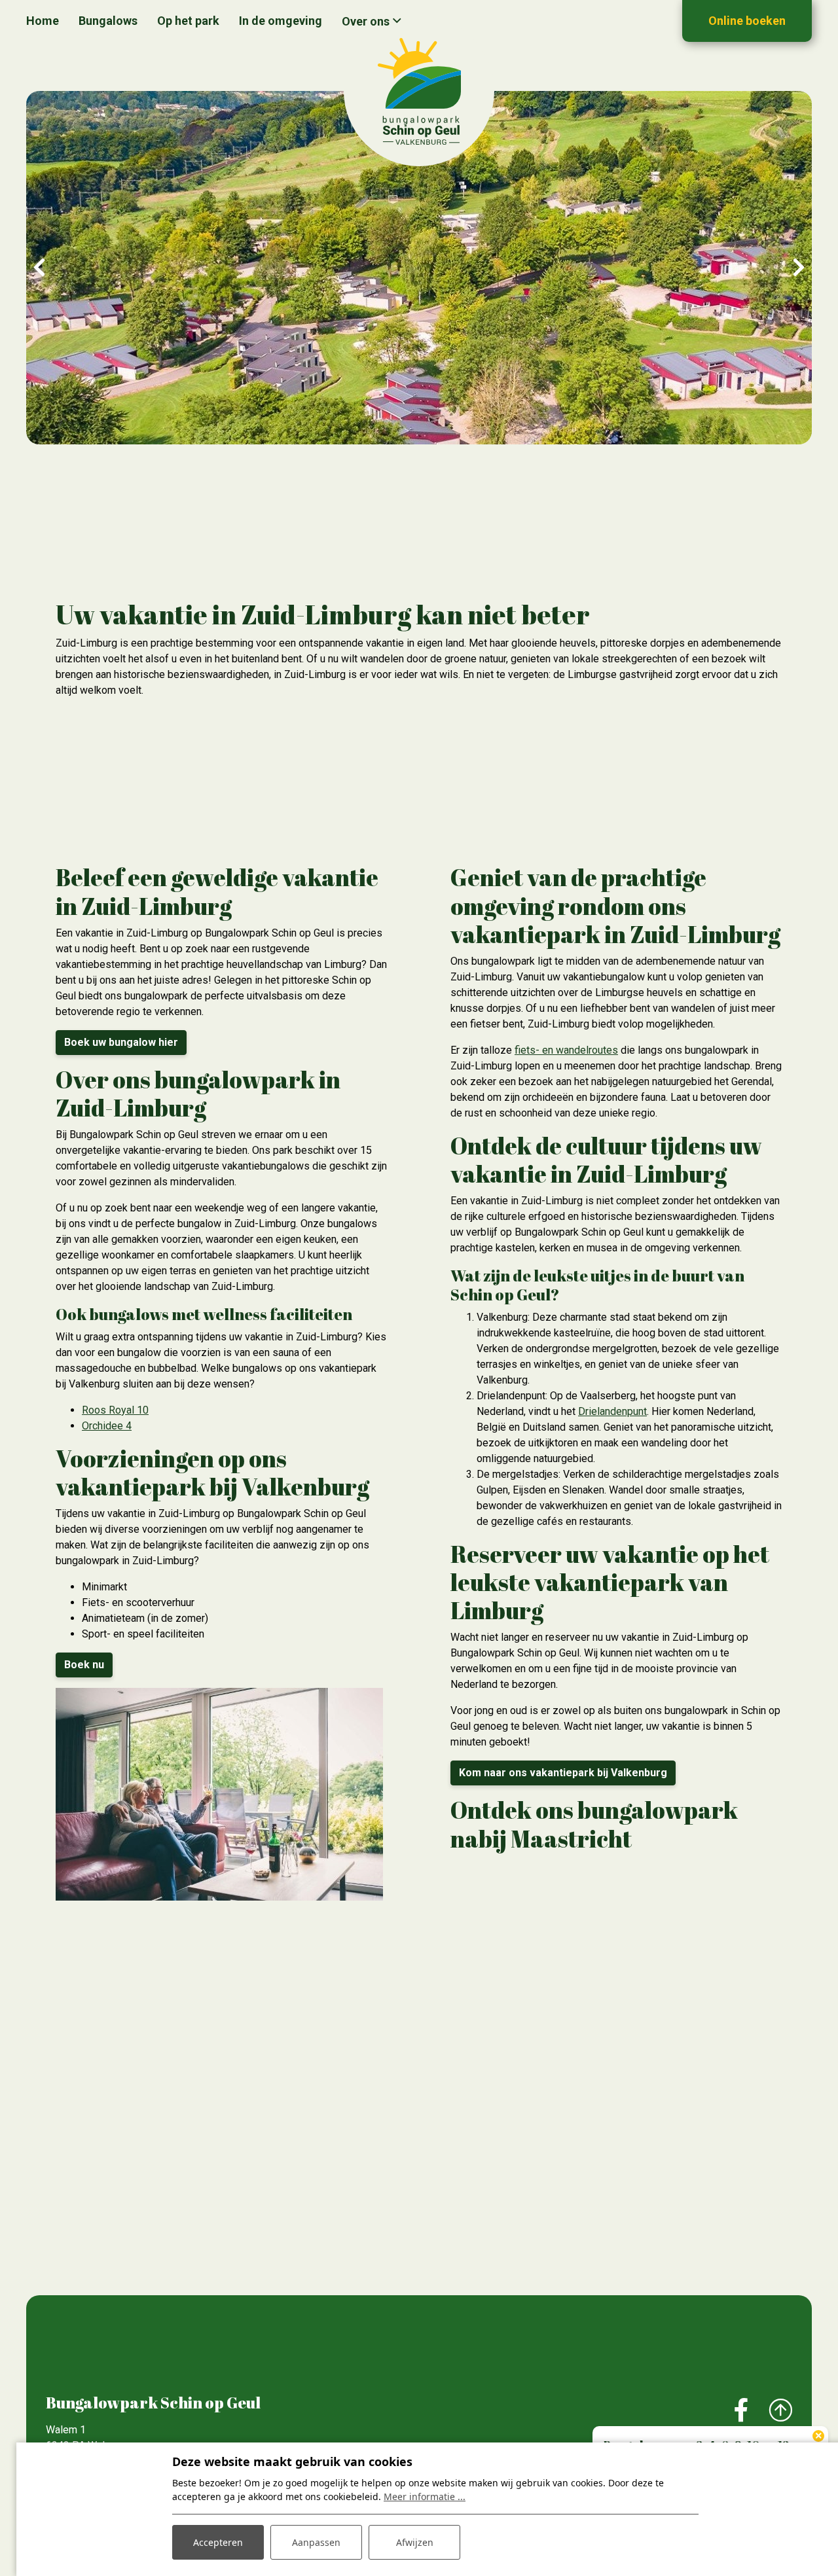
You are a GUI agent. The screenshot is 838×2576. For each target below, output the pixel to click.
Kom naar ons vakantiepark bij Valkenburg (563, 1773)
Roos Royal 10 (115, 1410)
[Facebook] (741, 2411)
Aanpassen (316, 2542)
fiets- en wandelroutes (566, 1050)
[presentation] (39, 268)
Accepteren (218, 2542)
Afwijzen (415, 2542)
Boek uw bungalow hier (121, 1042)
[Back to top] (780, 2411)
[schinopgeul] (419, 91)
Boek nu (84, 1665)
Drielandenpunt (612, 1411)
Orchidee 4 (107, 1426)
